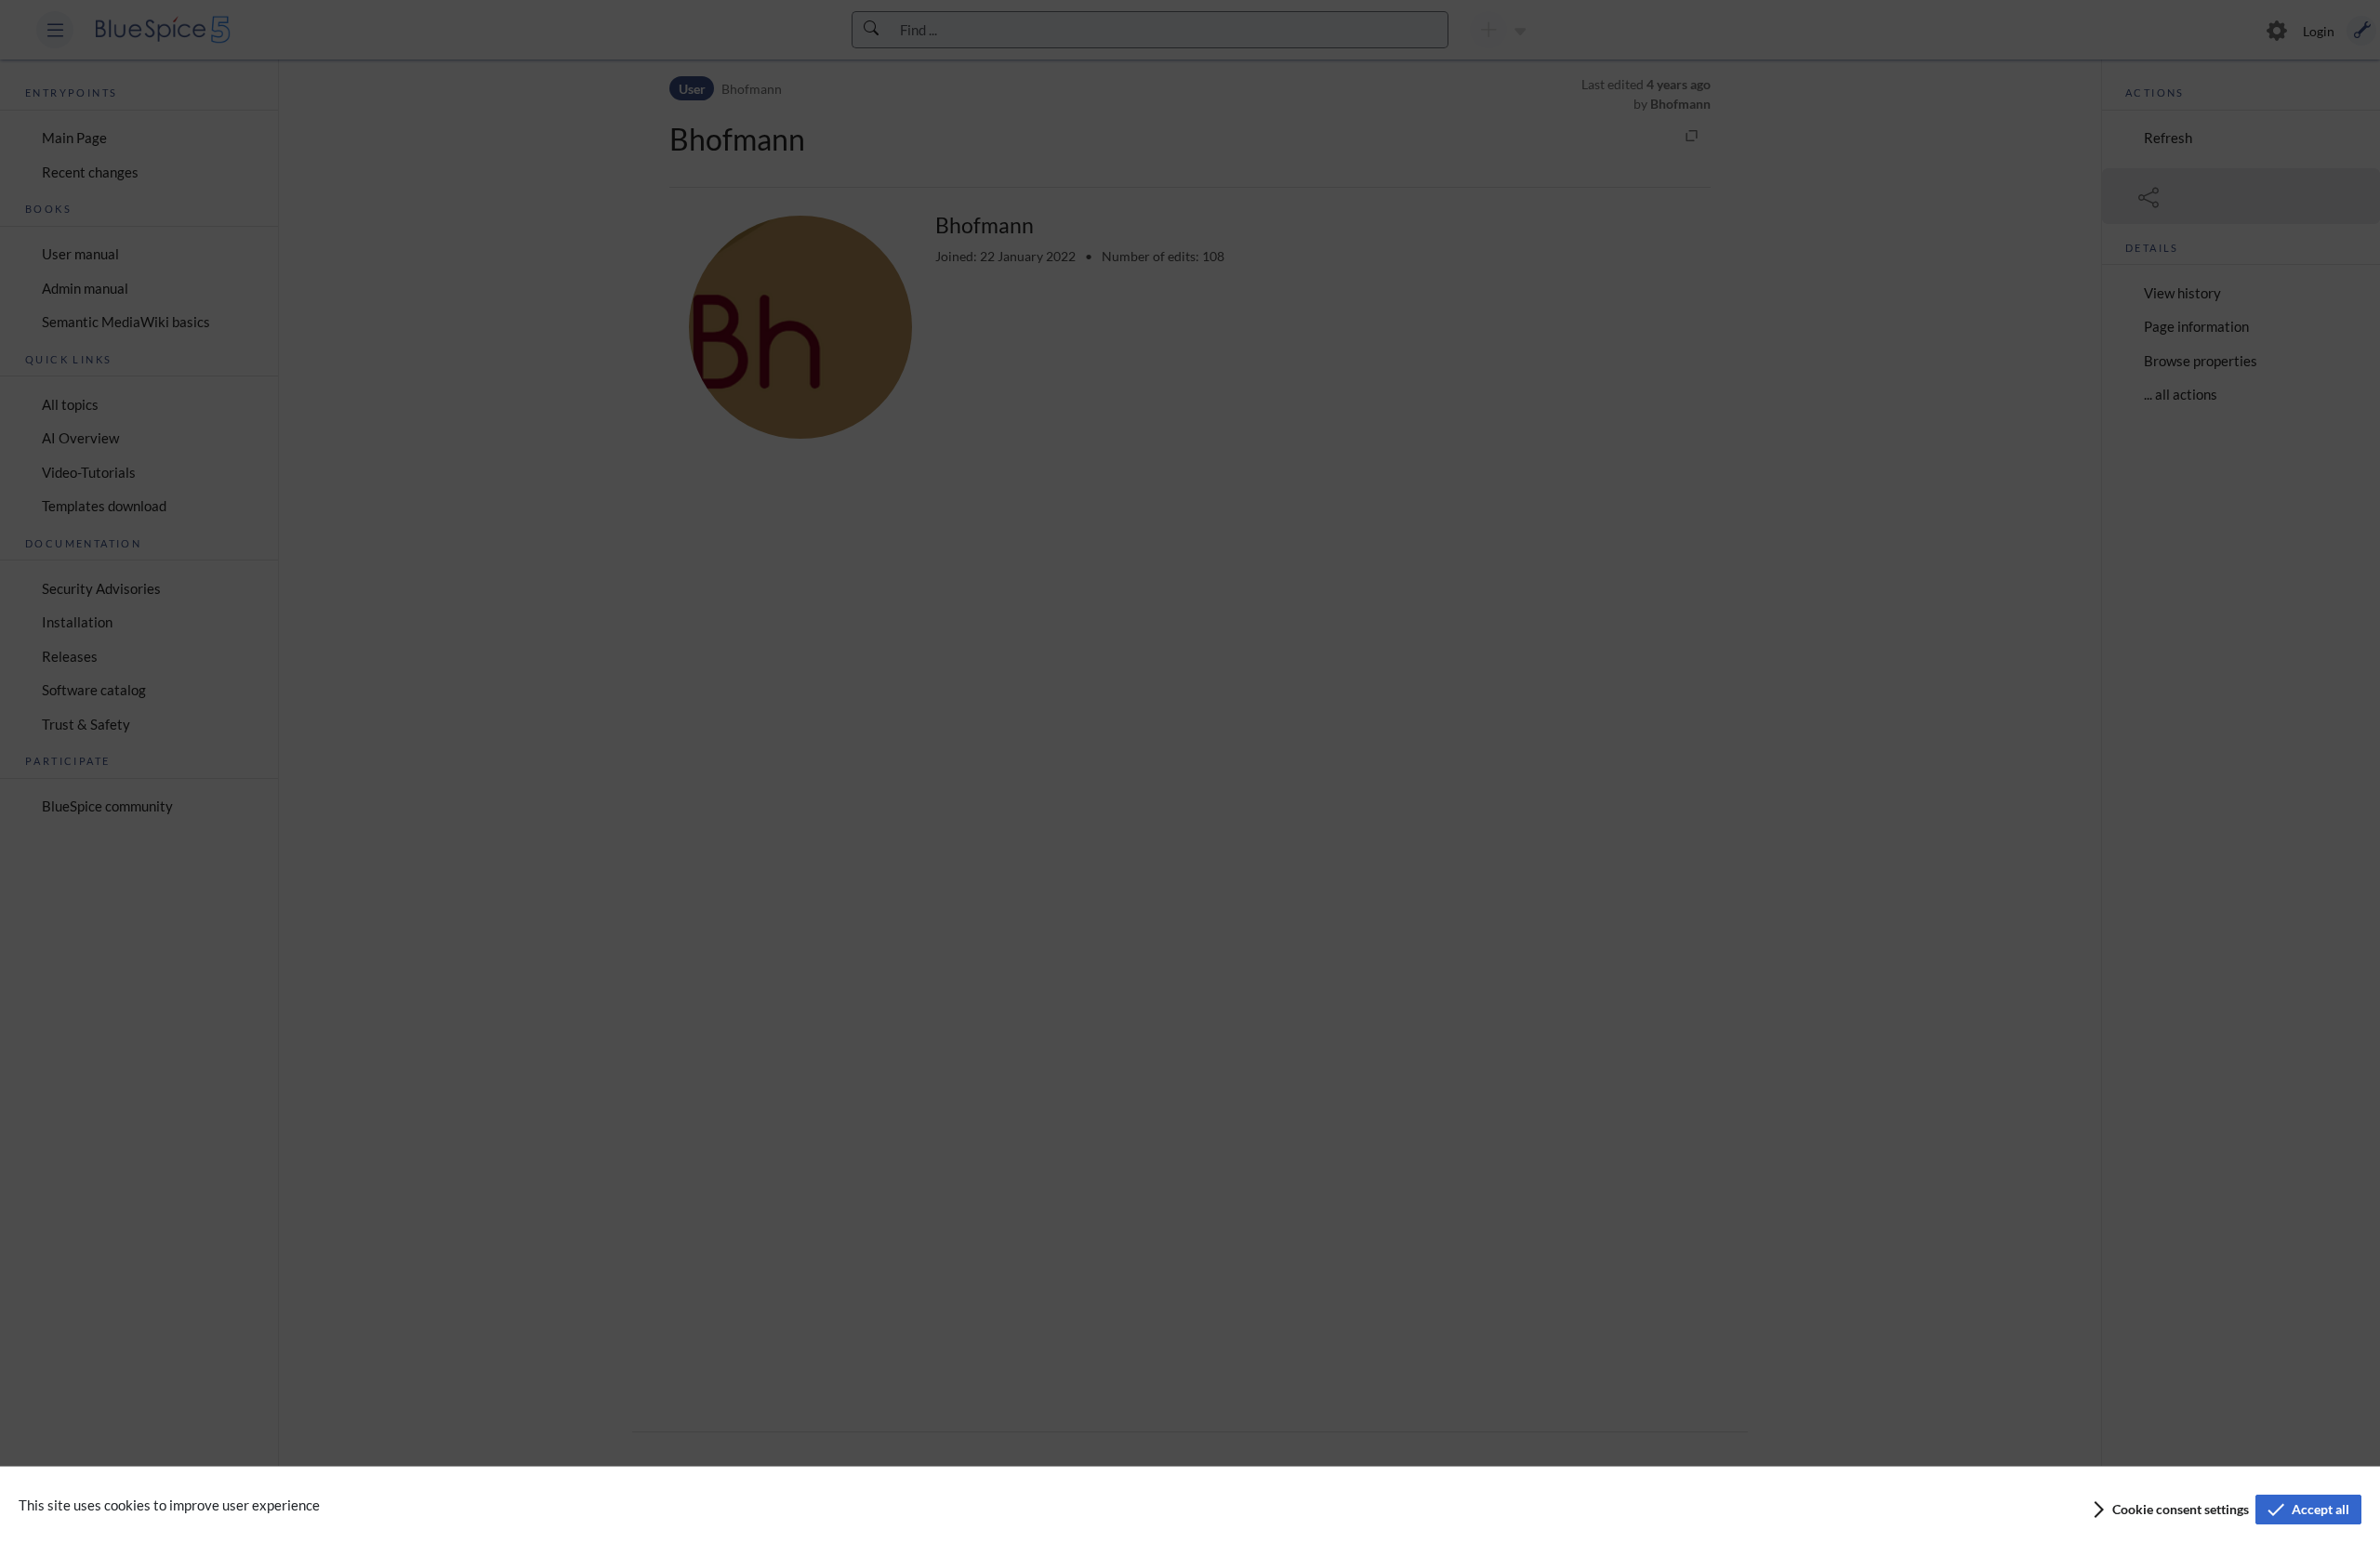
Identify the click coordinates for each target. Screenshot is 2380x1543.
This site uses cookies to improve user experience (169, 1505)
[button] (2169, 1510)
